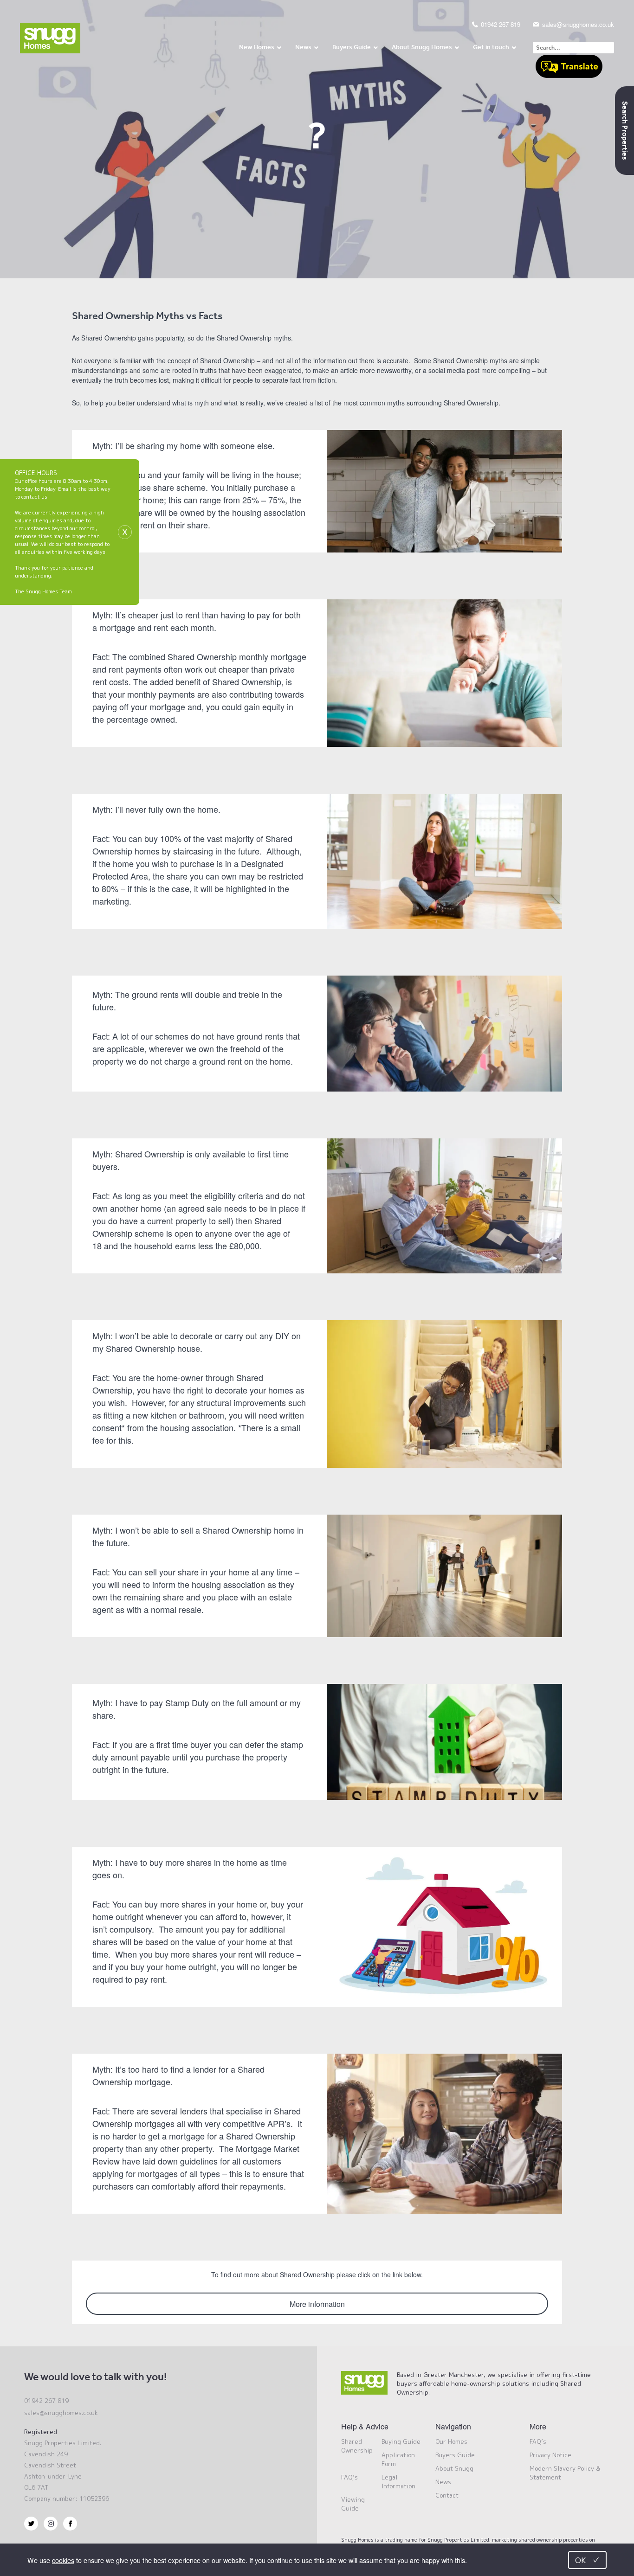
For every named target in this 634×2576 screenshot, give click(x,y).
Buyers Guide (455, 2455)
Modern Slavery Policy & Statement (565, 2473)
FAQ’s (349, 2477)
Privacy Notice (550, 2455)
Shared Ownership (357, 2446)
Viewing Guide (353, 2504)
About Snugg (454, 2468)
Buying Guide (401, 2441)
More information (317, 2304)
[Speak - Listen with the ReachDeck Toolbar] (569, 67)
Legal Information (398, 2482)
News (443, 2482)
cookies (63, 2560)
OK (587, 2560)
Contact (447, 2495)
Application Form (398, 2459)
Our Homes (451, 2441)
